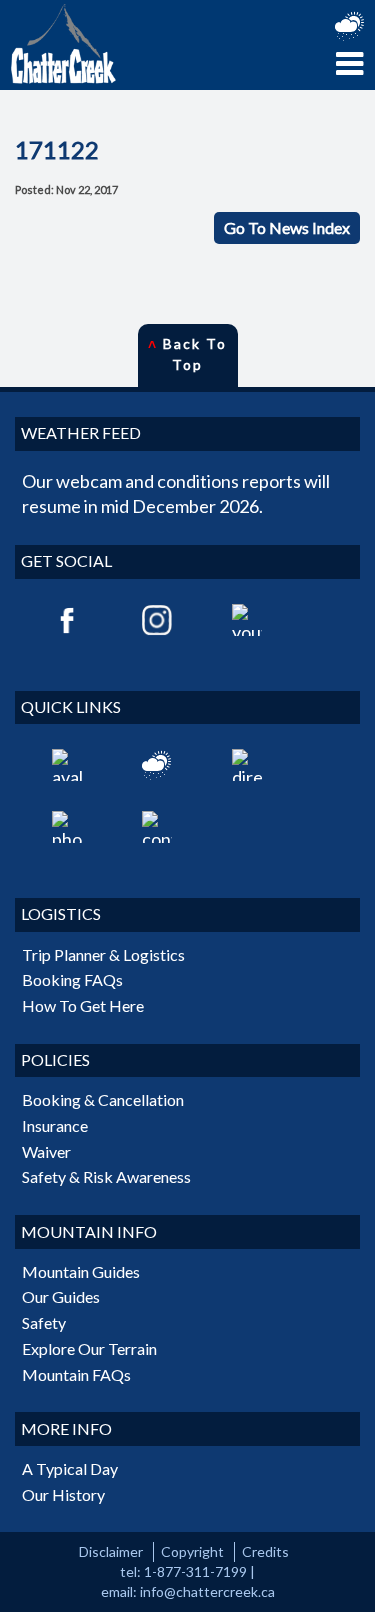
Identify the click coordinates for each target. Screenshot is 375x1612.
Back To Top (188, 354)
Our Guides (61, 1296)
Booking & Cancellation (103, 1099)
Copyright (192, 1551)
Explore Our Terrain (89, 1348)
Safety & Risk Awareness (106, 1176)
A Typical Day (70, 1468)
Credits (265, 1551)
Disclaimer (111, 1551)
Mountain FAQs (76, 1374)
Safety (44, 1322)
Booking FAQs (72, 979)
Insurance (55, 1125)
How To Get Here (83, 1005)
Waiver (46, 1151)
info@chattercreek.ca (207, 1591)
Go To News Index (287, 227)
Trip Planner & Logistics (103, 954)
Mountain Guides (81, 1271)
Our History (63, 1494)
